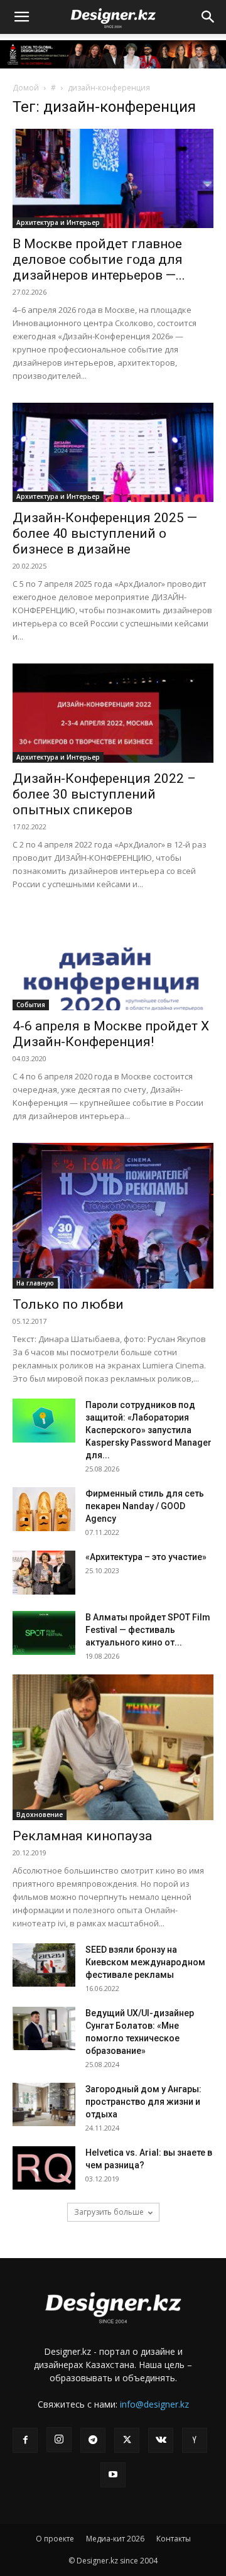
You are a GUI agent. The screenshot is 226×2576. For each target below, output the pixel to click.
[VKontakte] (161, 2440)
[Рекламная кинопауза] (113, 1747)
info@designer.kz (154, 2404)
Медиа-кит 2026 (115, 2539)
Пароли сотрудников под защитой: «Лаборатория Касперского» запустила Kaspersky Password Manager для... (148, 1430)
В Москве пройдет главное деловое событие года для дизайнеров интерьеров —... (99, 259)
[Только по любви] (113, 1216)
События (31, 1005)
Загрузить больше (109, 2212)
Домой (26, 88)
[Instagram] (59, 2440)
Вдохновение (40, 1815)
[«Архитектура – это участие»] (44, 1573)
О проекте (55, 2539)
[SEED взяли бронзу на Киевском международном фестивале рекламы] (44, 1965)
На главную (35, 1283)
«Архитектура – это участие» (146, 1557)
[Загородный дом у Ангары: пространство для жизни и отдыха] (44, 2104)
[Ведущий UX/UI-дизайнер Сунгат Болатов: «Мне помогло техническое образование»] (44, 2028)
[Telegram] (93, 2440)
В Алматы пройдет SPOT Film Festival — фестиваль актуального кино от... (148, 1630)
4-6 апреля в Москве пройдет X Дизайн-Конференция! (111, 1034)
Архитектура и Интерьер (58, 222)
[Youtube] (113, 2475)
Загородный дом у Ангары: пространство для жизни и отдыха (143, 2102)
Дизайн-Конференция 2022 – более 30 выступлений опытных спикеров (104, 794)
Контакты (174, 2539)
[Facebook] (25, 2440)
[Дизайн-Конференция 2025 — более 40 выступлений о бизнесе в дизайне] (113, 452)
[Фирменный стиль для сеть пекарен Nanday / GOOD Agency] (44, 1509)
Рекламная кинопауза (82, 1836)
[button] (21, 17)
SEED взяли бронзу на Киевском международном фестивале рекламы (145, 1962)
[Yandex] (195, 2440)
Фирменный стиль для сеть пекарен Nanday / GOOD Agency (145, 1506)
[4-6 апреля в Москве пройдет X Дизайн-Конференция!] (113, 961)
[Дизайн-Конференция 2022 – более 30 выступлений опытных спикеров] (113, 713)
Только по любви (68, 1304)
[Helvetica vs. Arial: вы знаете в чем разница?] (44, 2168)
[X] (127, 2440)
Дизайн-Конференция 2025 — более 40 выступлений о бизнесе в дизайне (105, 533)
